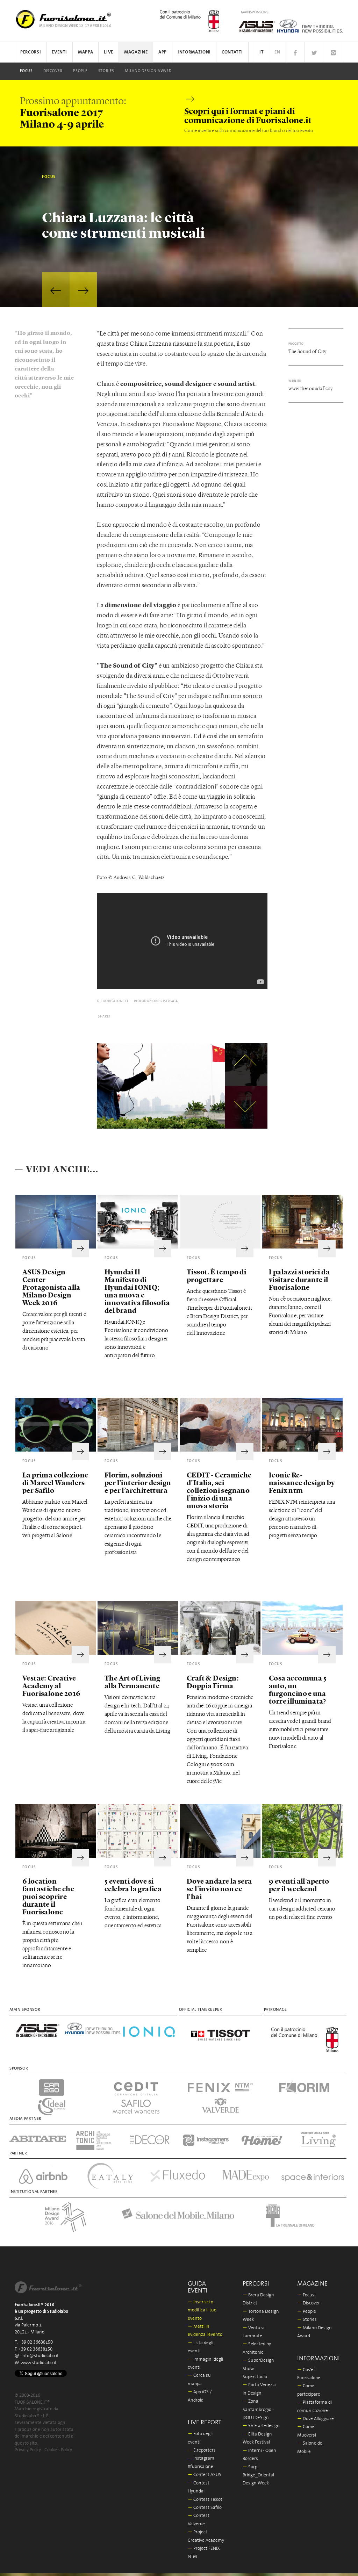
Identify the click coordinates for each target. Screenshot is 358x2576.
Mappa (85, 52)
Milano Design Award (148, 71)
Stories (106, 71)
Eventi (59, 52)
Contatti (232, 52)
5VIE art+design (261, 2426)
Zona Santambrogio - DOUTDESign (258, 2410)
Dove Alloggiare (316, 2419)
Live (109, 52)
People (80, 71)
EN (277, 52)
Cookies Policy (58, 2450)
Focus (26, 71)
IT (262, 52)
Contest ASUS (205, 2475)
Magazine (136, 52)
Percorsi (31, 52)
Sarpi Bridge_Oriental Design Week (258, 2475)
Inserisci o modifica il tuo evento (202, 2310)
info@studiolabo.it (40, 2356)
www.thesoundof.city (310, 388)
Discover (53, 71)
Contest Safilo (205, 2508)
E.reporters (202, 2450)
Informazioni (194, 52)
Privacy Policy (28, 2450)
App (163, 52)
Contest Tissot (205, 2500)
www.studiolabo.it (39, 2363)
